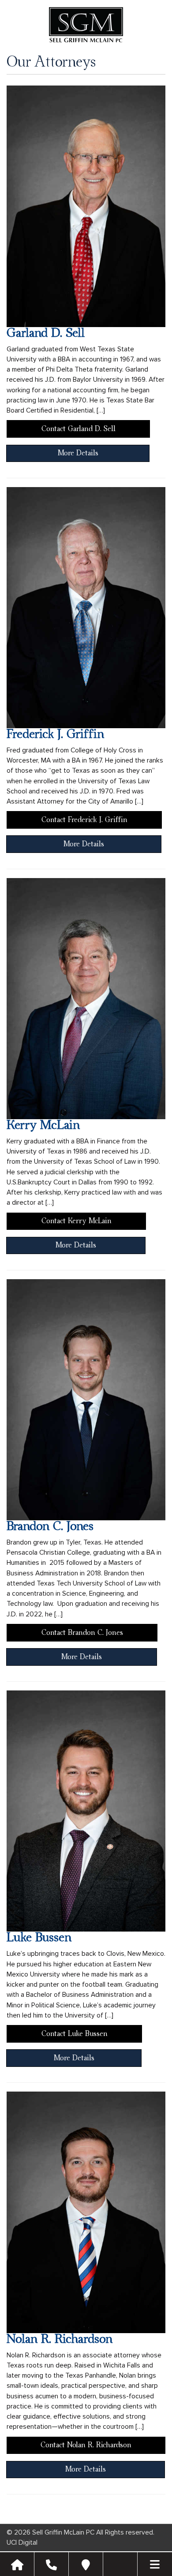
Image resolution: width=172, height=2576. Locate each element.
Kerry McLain (43, 1125)
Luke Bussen (39, 1938)
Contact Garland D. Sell (79, 429)
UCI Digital (22, 2543)
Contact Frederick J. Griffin (84, 820)
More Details (78, 453)
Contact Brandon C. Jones (82, 1633)
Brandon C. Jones (50, 1526)
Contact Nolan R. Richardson (86, 2445)
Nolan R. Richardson (60, 2339)
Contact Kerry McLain (77, 1221)
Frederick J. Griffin (55, 734)
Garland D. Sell (46, 333)
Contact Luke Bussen (75, 2034)
